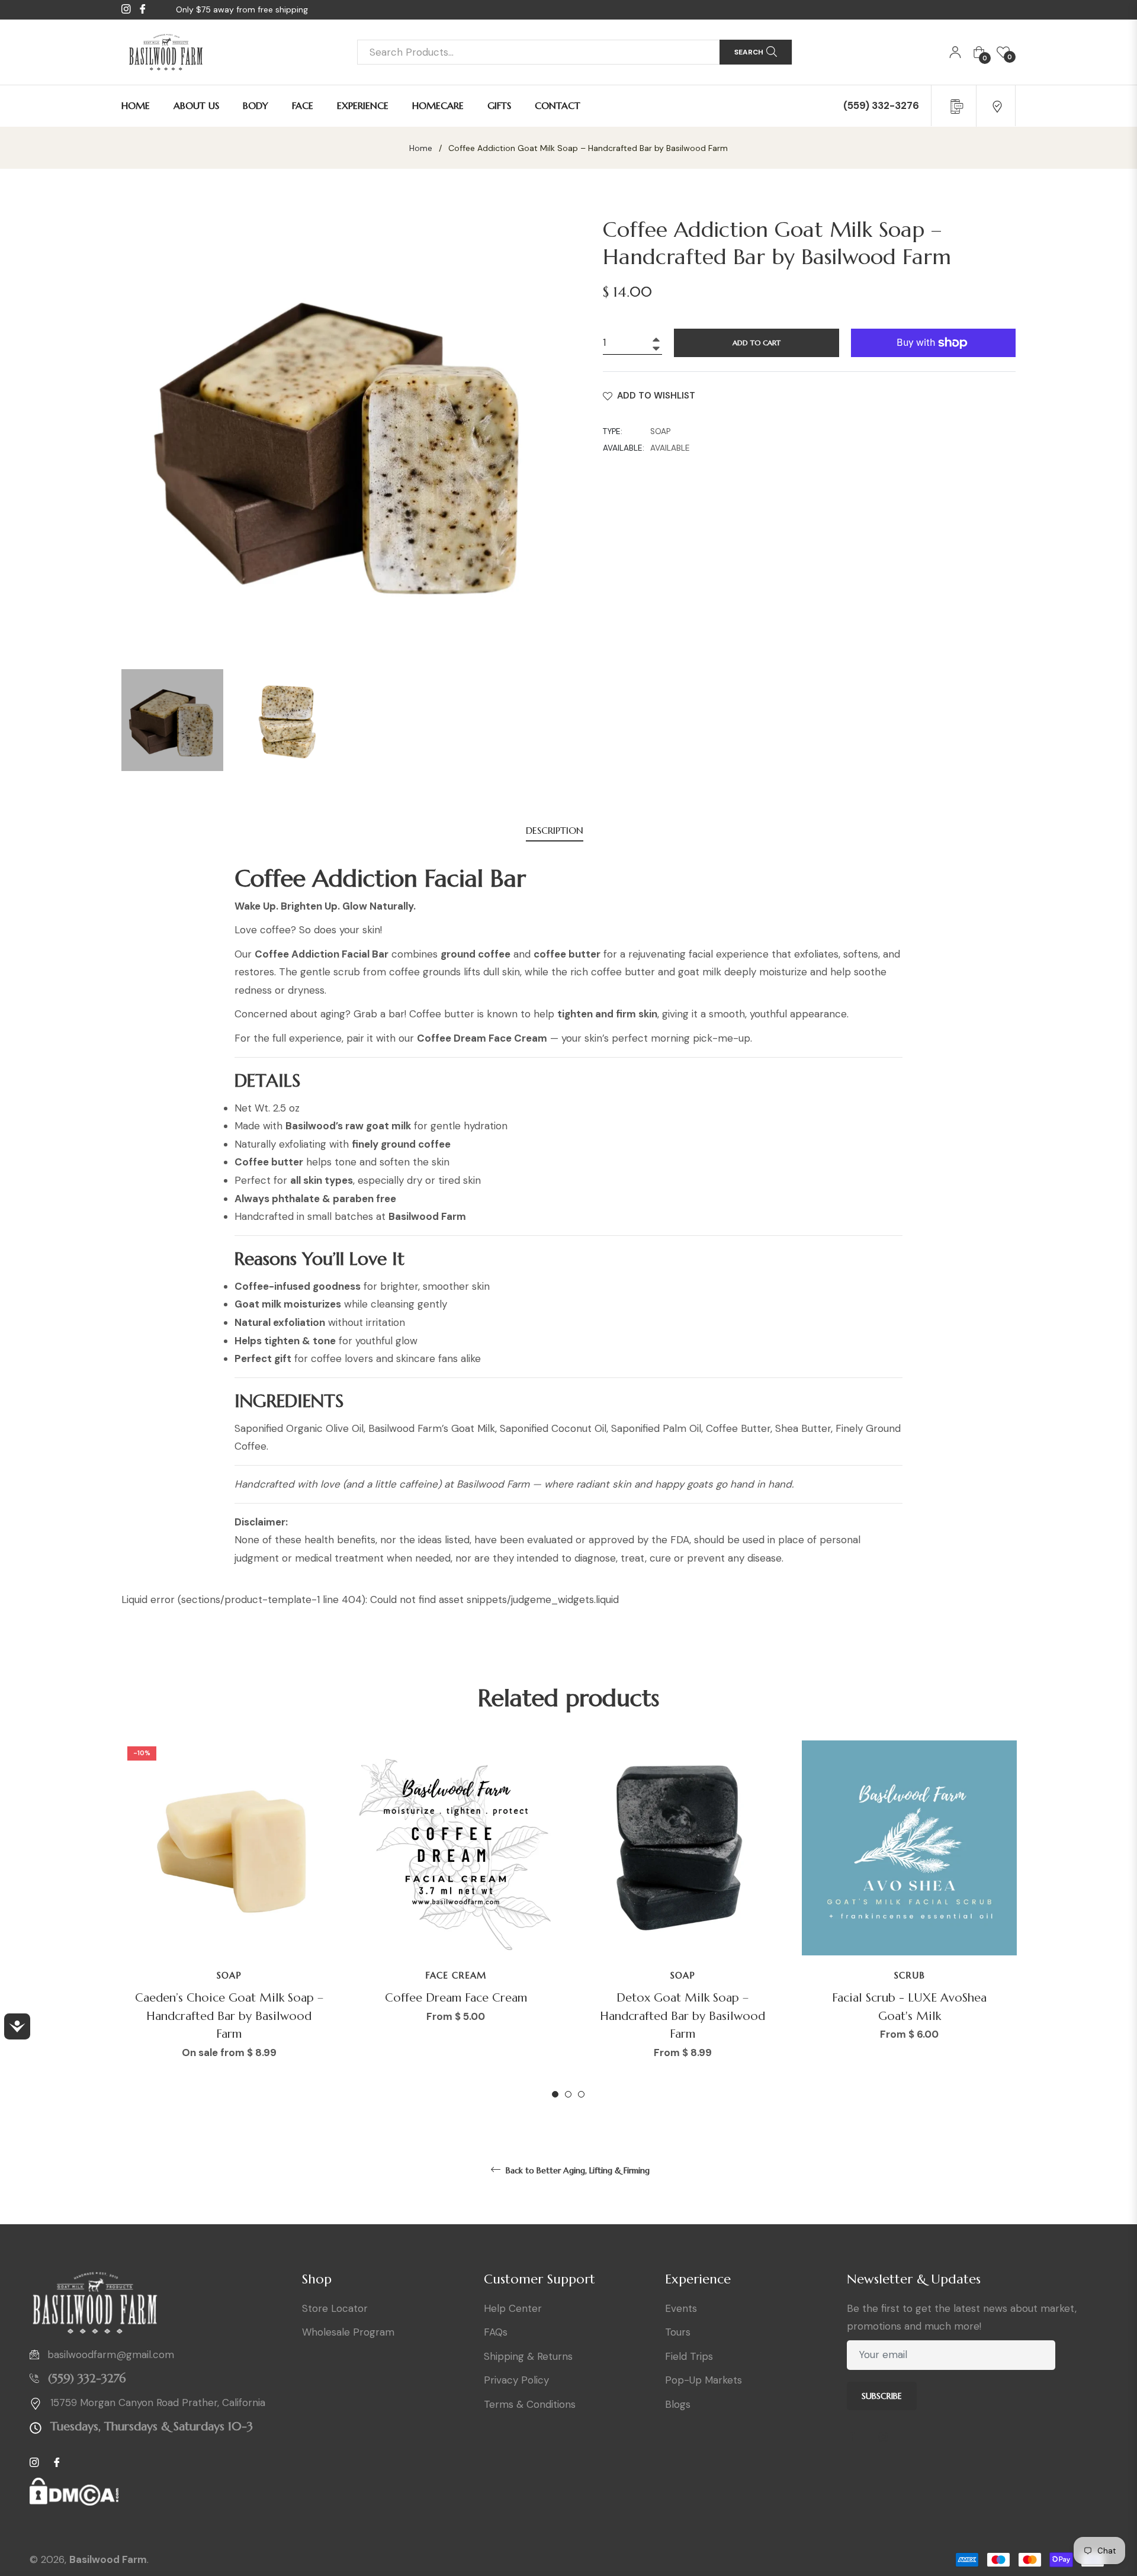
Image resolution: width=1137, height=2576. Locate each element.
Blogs (678, 2404)
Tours (678, 2332)
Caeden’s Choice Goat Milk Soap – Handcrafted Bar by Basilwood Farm (229, 2016)
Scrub (910, 1975)
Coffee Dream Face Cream (456, 1998)
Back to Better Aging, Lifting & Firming (576, 2170)
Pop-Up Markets (704, 2380)
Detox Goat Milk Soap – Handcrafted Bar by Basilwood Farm (682, 2016)
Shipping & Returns (528, 2356)
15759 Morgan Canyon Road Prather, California (158, 2402)
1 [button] (555, 2094)
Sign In (955, 52)
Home (421, 148)
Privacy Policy (516, 2380)
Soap (229, 1975)
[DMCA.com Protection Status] (74, 2497)
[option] (229, 1920)
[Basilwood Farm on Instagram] (888, 2437)
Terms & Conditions (530, 2404)
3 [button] (581, 2094)
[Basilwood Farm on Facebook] (856, 2437)
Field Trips (689, 2356)
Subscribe (882, 2396)
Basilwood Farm (108, 2559)
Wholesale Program (348, 2332)
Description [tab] (555, 830)
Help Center (513, 2308)
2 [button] (568, 2094)
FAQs (496, 2332)
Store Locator (335, 2308)
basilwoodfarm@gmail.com (111, 2355)
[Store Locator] (997, 105)
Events (681, 2308)
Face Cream (456, 1975)
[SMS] (955, 105)
